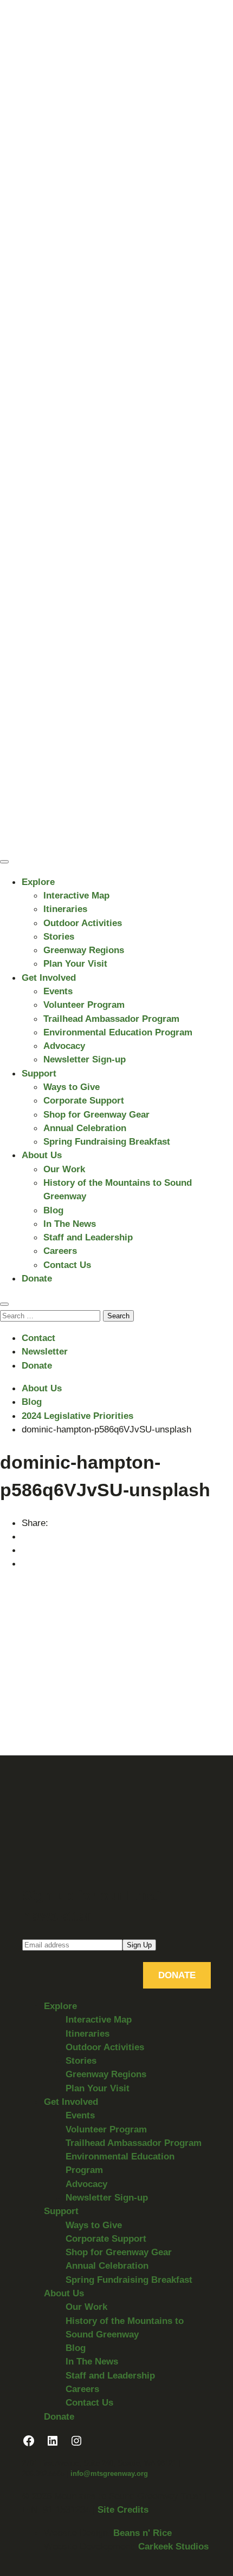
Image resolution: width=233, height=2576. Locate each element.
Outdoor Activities (83, 923)
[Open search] (4, 1304)
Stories (59, 936)
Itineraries (65, 909)
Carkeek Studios (173, 2546)
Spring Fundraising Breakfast (107, 1141)
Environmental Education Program (118, 1032)
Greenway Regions (84, 950)
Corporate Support (84, 1100)
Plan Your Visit (75, 963)
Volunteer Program (84, 1005)
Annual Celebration (85, 1128)
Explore (38, 882)
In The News (70, 1224)
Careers (60, 1251)
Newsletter (45, 1351)
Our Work (64, 1169)
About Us (42, 1155)
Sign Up (139, 1945)
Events (58, 991)
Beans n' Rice (143, 2533)
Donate (37, 1278)
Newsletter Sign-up (85, 1059)
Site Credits (123, 2509)
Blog (53, 1210)
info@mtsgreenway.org (109, 2473)
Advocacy (64, 1046)
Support (39, 1073)
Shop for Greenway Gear (96, 1114)
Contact (38, 1338)
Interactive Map (76, 895)
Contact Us (67, 1265)
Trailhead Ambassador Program (111, 1019)
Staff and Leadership (88, 1237)
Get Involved (49, 977)
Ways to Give (72, 1087)
